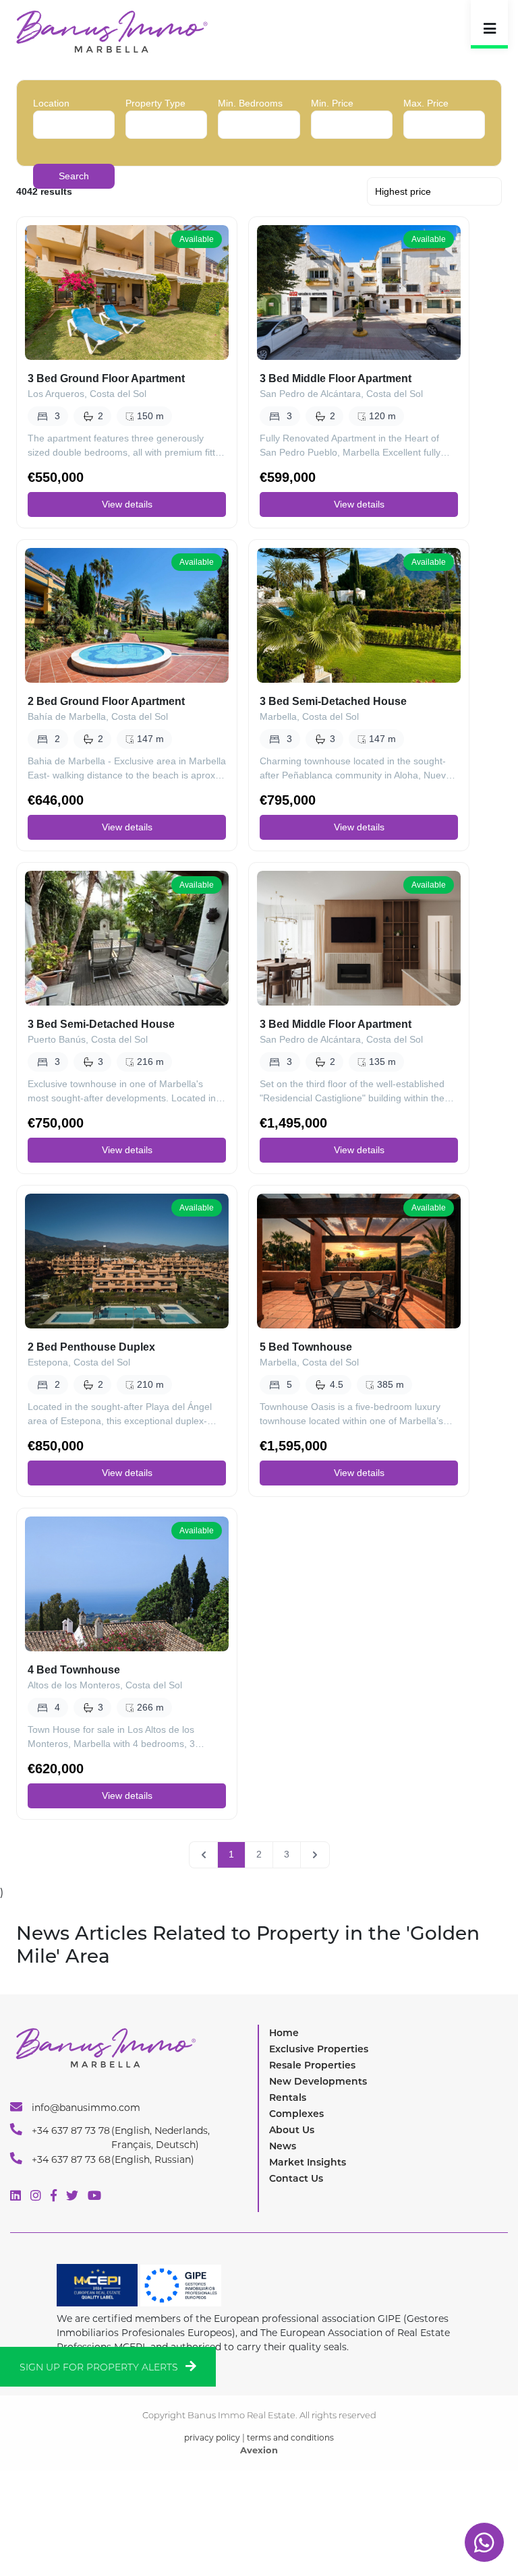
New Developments (318, 2081)
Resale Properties (312, 2065)
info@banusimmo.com (85, 2108)
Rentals (288, 2097)
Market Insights (308, 2162)
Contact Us (296, 2178)
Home (284, 2033)
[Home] (111, 31)
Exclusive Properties (319, 2049)
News (283, 2146)
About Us (292, 2130)
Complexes (296, 2114)
